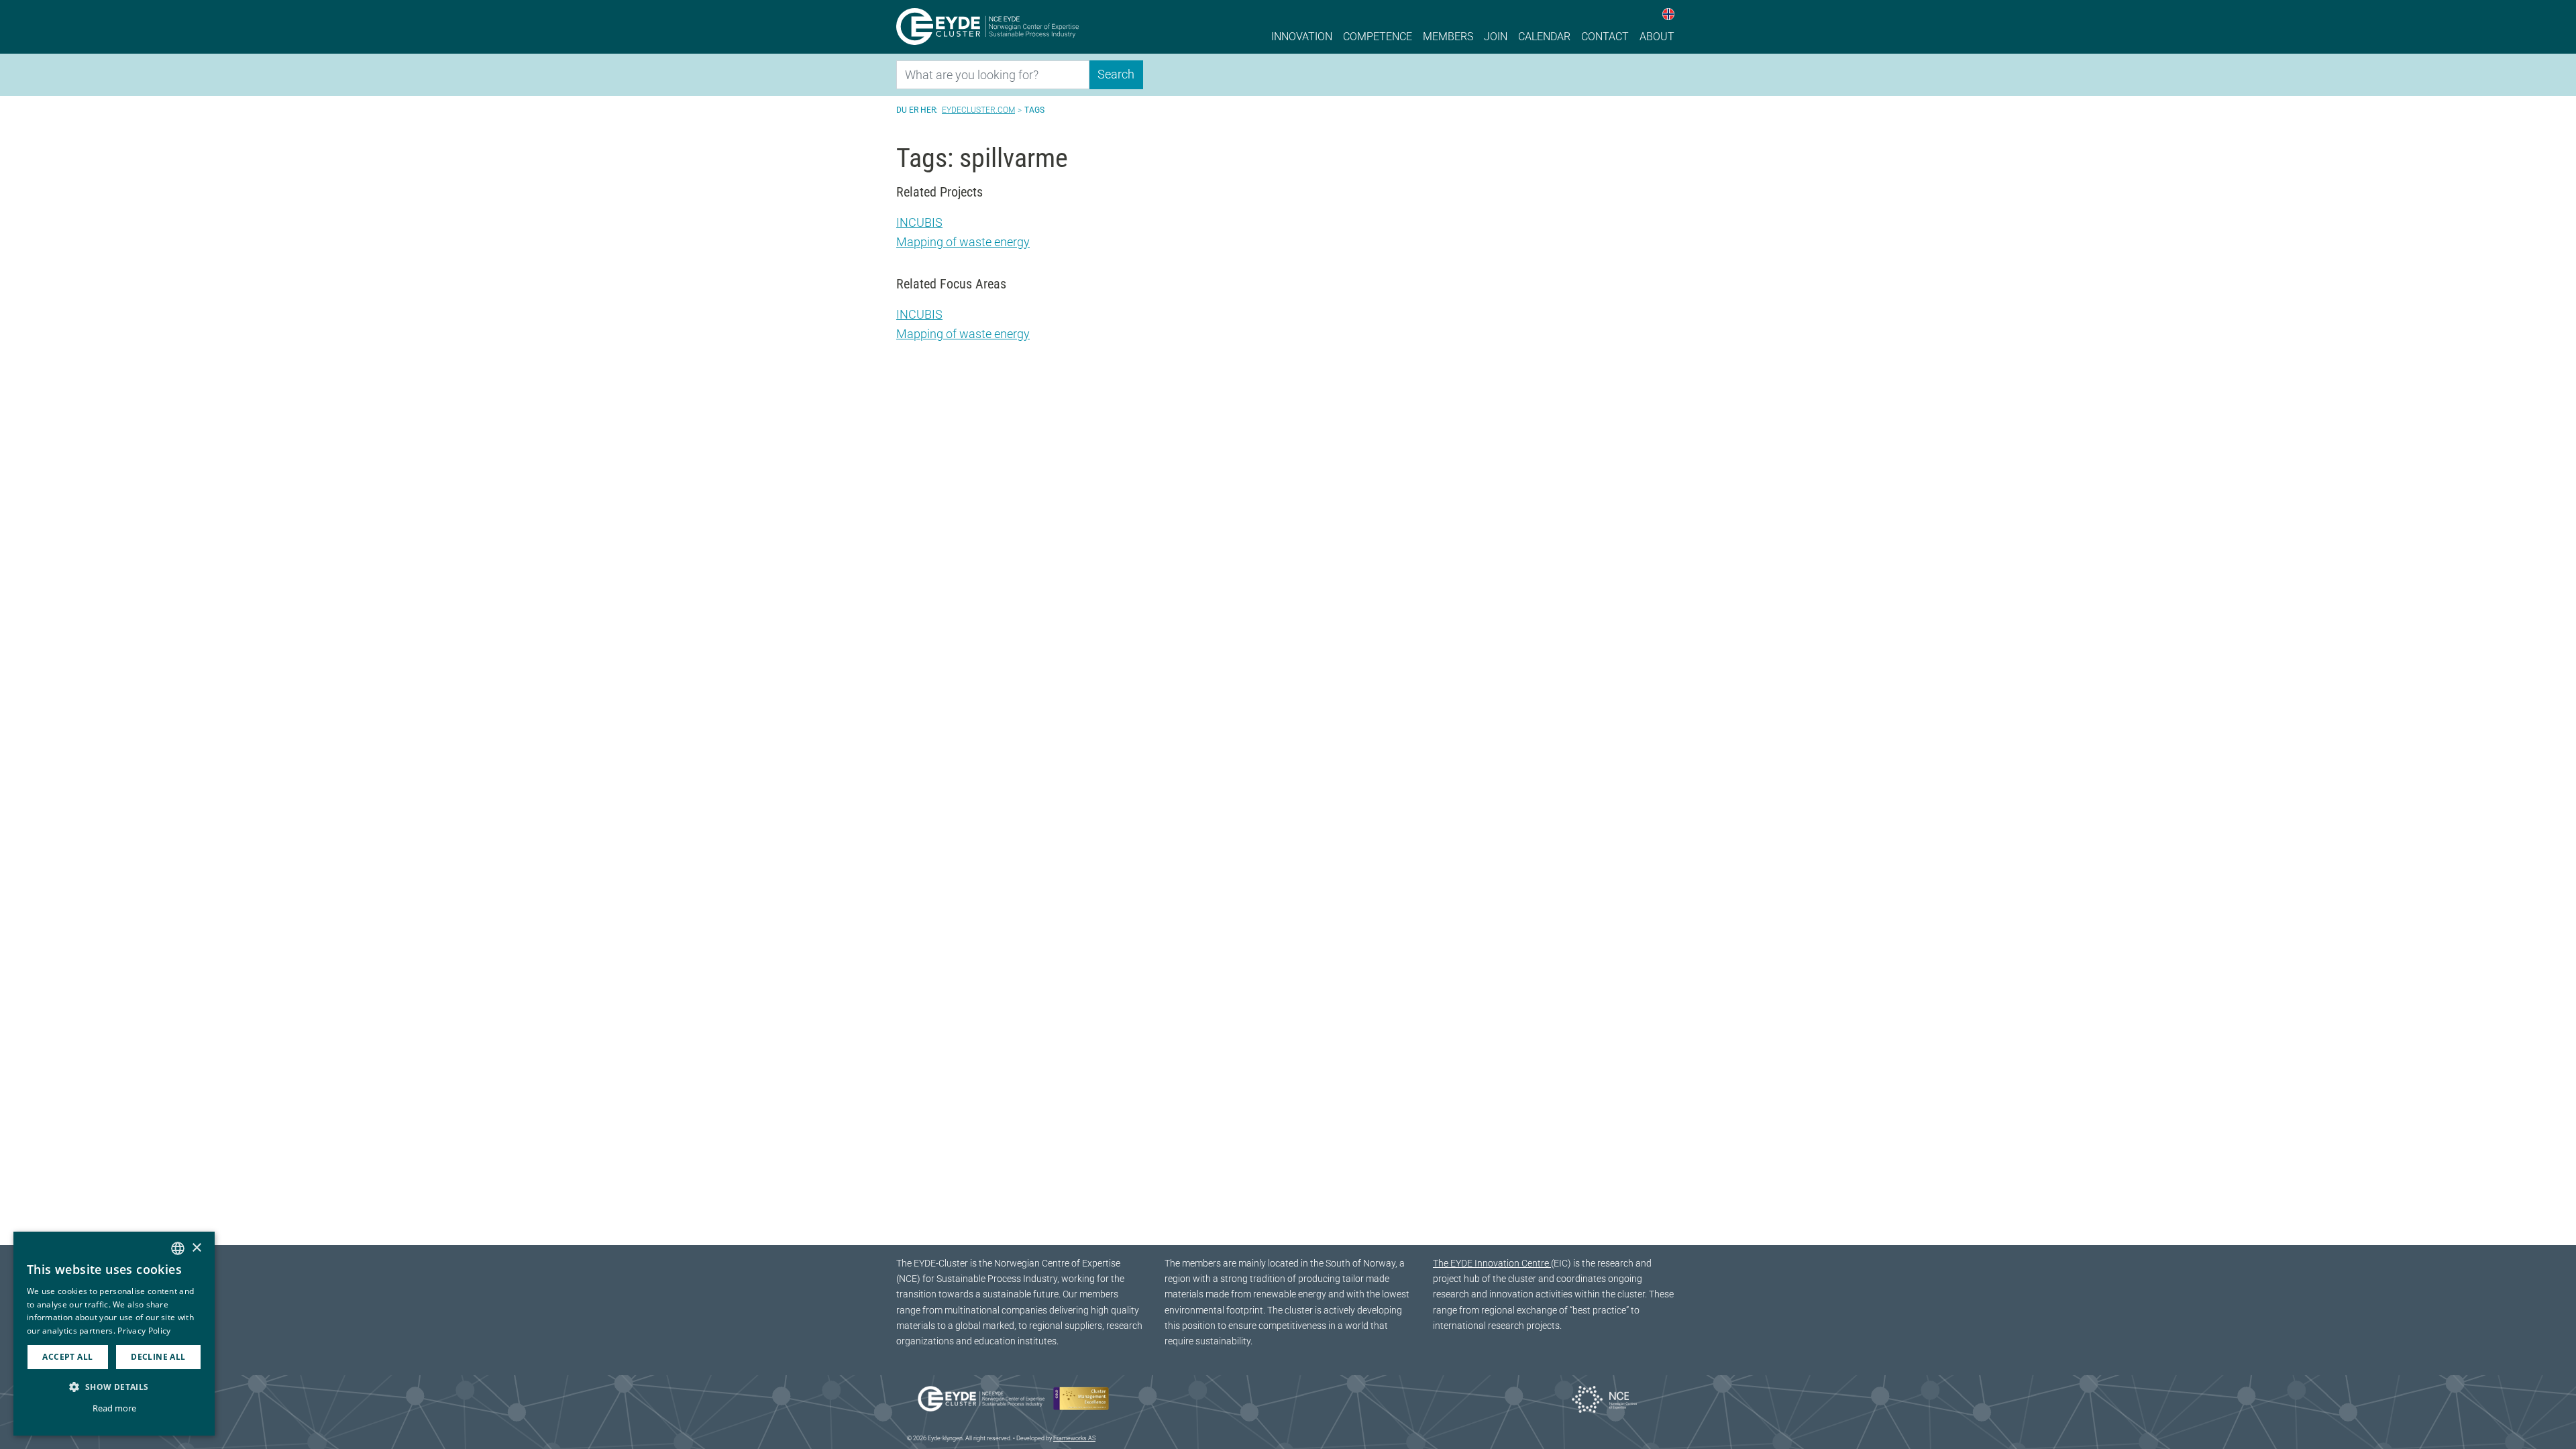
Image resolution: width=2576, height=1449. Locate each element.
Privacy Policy (144, 1331)
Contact (1605, 37)
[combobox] (178, 1248)
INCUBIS (919, 222)
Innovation (1302, 37)
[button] (114, 1387)
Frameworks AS (1074, 1438)
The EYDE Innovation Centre (1492, 1264)
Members (1448, 37)
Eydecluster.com (978, 110)
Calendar (1544, 37)
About (1657, 37)
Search (1116, 74)
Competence (1378, 37)
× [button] (196, 1248)
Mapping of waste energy (963, 242)
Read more (114, 1408)
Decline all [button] (158, 1357)
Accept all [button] (67, 1357)
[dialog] (114, 1334)
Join (1496, 37)
